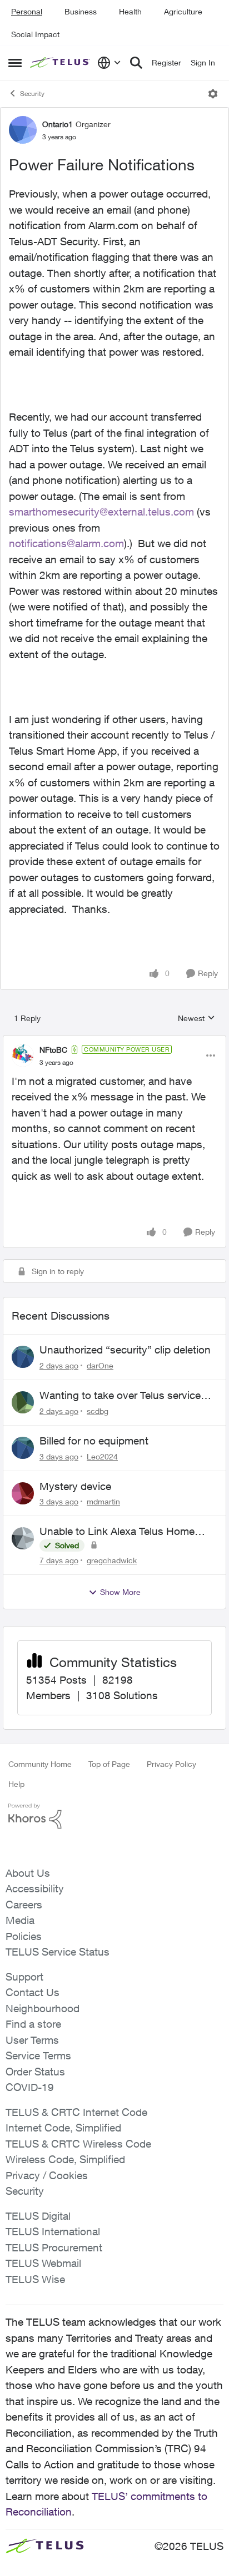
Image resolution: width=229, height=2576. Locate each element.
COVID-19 (30, 2087)
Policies (24, 1936)
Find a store (33, 2024)
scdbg (98, 1411)
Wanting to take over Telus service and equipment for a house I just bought (120, 1396)
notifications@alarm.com (66, 543)
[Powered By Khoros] (114, 1816)
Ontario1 (58, 124)
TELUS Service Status (58, 1952)
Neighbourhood (43, 2008)
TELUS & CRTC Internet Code (76, 2112)
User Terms (32, 2040)
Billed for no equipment (94, 1441)
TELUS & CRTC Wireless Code (78, 2144)
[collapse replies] (114, 1040)
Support (24, 1977)
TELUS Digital (38, 2216)
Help (16, 1784)
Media (20, 1920)
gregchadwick (112, 1560)
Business (81, 11)
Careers (24, 1905)
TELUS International (53, 2231)
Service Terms (38, 2055)
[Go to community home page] (61, 63)
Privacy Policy (171, 1764)
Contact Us (33, 1992)
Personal (27, 11)
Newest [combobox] (196, 1019)
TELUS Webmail (43, 2263)
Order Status (35, 2072)
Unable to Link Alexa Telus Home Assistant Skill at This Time (117, 1532)
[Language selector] (109, 63)
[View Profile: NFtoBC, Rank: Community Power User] (23, 1055)
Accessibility (35, 1888)
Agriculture (183, 11)
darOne (100, 1365)
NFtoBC (53, 1050)
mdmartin (103, 1501)
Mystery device (75, 1486)
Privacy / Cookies (47, 2175)
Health (130, 11)
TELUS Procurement (54, 2247)
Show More (120, 1592)
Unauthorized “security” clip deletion (125, 1350)
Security (32, 94)
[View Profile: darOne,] (23, 1357)
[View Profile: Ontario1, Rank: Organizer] (23, 130)
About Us (28, 1873)
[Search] (136, 63)
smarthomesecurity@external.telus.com (101, 512)
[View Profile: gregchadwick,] (23, 1538)
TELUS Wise (35, 2279)
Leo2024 (102, 1456)
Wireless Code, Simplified (65, 2159)
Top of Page (109, 1764)
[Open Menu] (213, 94)
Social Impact (35, 34)
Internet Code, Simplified (63, 2128)
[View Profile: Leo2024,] (23, 1448)
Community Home (40, 1764)
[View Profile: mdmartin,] (23, 1493)
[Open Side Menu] (15, 63)
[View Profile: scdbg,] (23, 1402)
